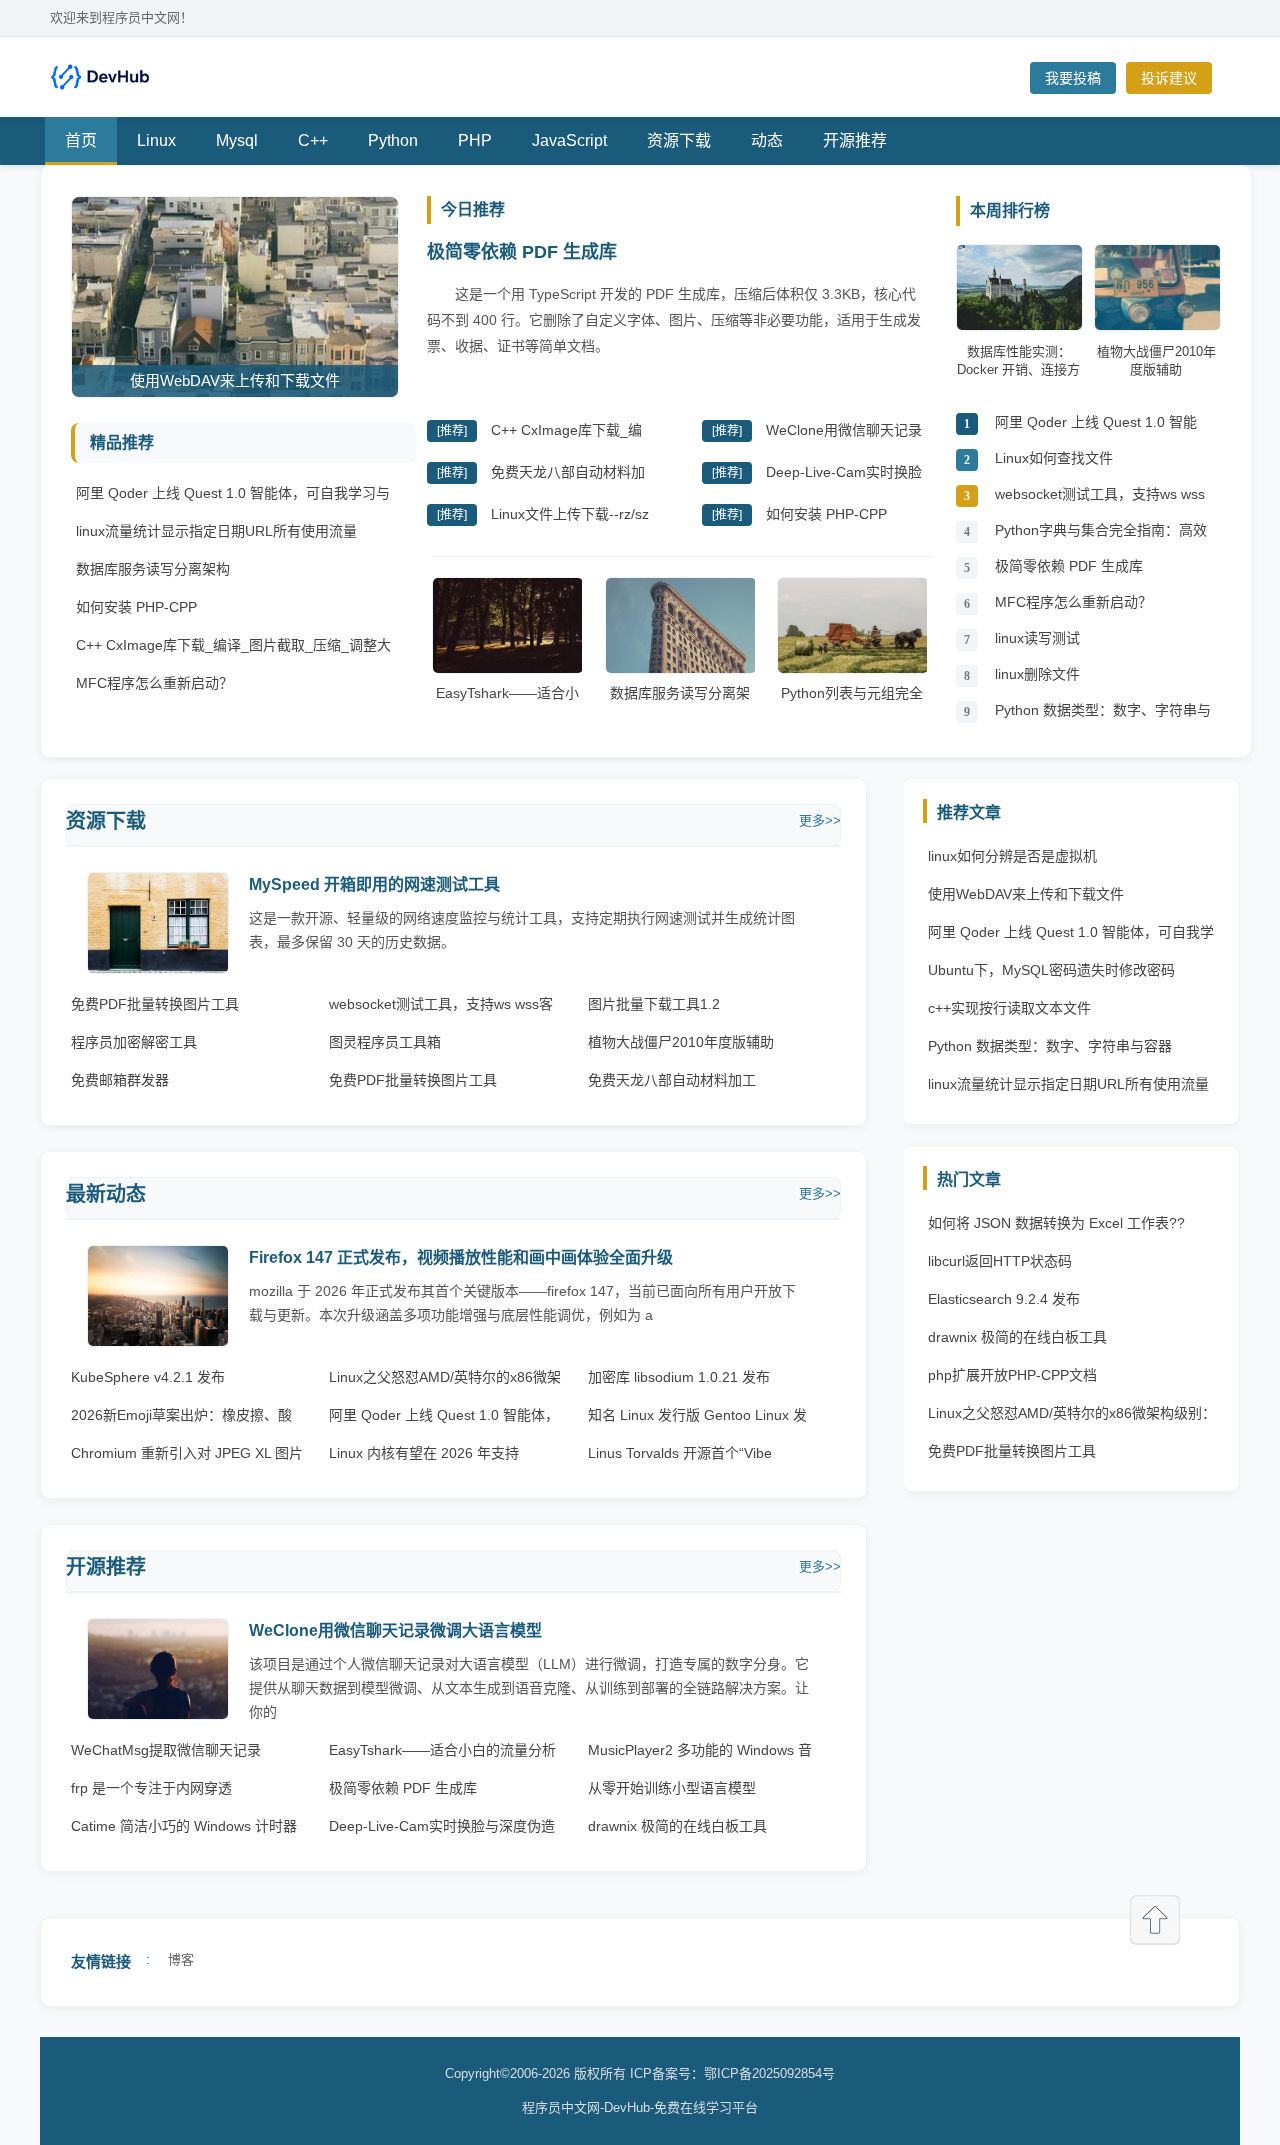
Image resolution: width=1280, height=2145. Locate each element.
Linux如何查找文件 (1054, 458)
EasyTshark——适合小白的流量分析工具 (507, 703)
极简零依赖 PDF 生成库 (522, 252)
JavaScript (569, 140)
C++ (313, 140)
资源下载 (679, 140)
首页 (81, 140)
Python (393, 140)
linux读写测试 (1037, 638)
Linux (156, 140)
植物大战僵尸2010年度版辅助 (681, 1042)
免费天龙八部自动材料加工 (672, 1080)
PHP (475, 140)
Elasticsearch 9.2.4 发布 (1004, 1299)
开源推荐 (855, 140)
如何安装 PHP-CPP (136, 607)
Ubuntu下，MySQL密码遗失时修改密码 (1051, 970)
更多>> (820, 820)
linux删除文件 (1037, 674)
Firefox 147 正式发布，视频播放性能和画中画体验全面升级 (461, 1257)
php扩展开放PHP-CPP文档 (1012, 1375)
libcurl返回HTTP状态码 (1000, 1261)
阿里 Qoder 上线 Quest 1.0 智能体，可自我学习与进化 (1096, 427)
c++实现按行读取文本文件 (1009, 1008)
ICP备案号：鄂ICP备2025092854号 (732, 2073)
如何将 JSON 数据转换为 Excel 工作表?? (1056, 1223)
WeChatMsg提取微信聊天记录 (166, 1750)
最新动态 (106, 1194)
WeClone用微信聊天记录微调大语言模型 (395, 1630)
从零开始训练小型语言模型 (672, 1788)
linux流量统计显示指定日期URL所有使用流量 (216, 531)
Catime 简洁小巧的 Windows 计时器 (184, 1826)
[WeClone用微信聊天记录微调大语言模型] (158, 1714)
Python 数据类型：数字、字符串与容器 (1103, 715)
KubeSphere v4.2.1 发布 (148, 1377)
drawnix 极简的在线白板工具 (677, 1826)
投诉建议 (1169, 78)
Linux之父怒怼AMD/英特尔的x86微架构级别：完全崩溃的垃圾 (1072, 1418)
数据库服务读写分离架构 (153, 569)
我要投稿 (1073, 78)
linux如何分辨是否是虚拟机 (1012, 856)
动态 (767, 140)
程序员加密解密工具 (134, 1042)
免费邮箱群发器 (120, 1080)
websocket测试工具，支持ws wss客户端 (1100, 499)
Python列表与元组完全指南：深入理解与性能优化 (852, 713)
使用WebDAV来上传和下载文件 (1026, 894)
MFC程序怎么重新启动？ (154, 683)
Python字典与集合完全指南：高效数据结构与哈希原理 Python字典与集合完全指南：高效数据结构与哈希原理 (1103, 535)
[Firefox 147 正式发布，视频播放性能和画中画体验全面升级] (158, 1341)
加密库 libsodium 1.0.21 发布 (679, 1377)
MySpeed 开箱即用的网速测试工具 (374, 884)
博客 (181, 1959)
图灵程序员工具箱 (385, 1042)
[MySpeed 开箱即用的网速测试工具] (158, 968)
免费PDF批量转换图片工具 (155, 1004)
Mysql (237, 140)
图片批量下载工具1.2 (654, 1004)
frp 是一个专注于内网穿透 (151, 1788)
